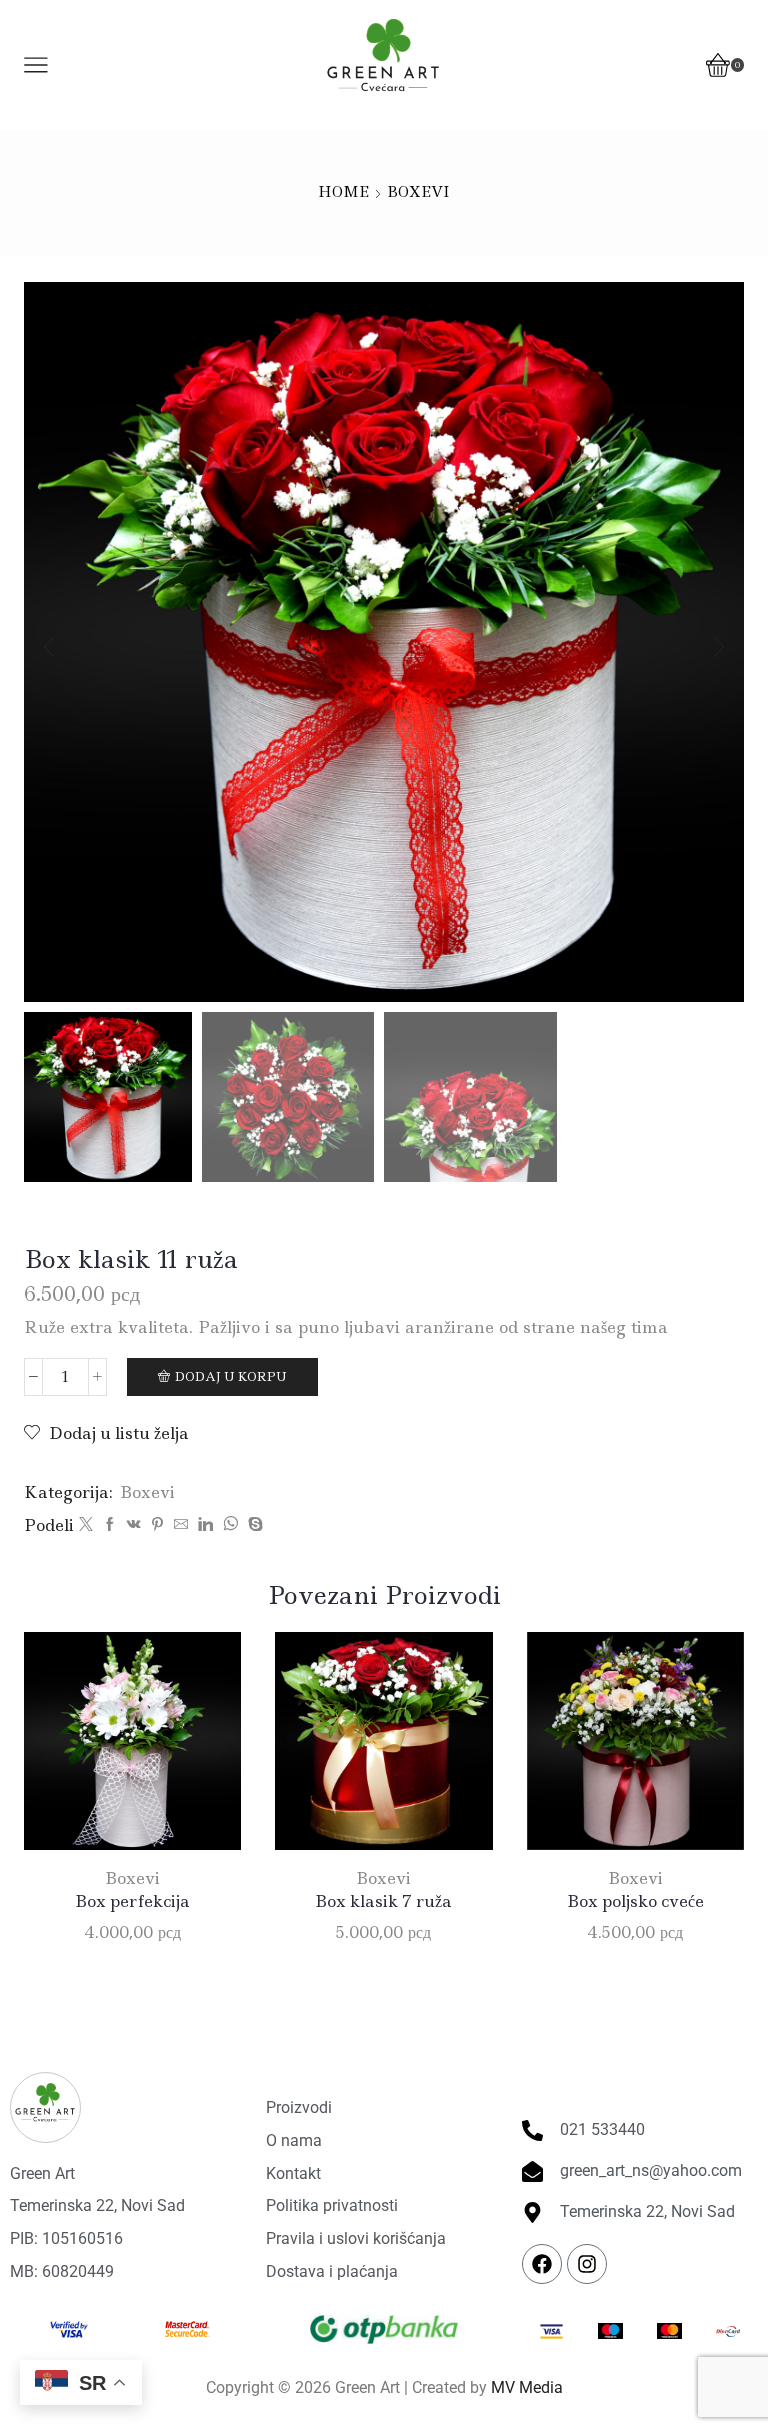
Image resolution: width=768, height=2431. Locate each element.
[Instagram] (587, 2264)
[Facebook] (110, 1525)
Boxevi (418, 192)
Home (343, 192)
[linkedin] (205, 1525)
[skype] (253, 1525)
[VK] (134, 1525)
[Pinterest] (157, 1525)
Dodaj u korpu (231, 1376)
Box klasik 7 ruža (383, 1901)
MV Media (527, 2387)
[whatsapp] (230, 1525)
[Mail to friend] (181, 1525)
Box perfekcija (132, 1901)
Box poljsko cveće (635, 1901)
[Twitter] (86, 1525)
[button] (49, 647)
